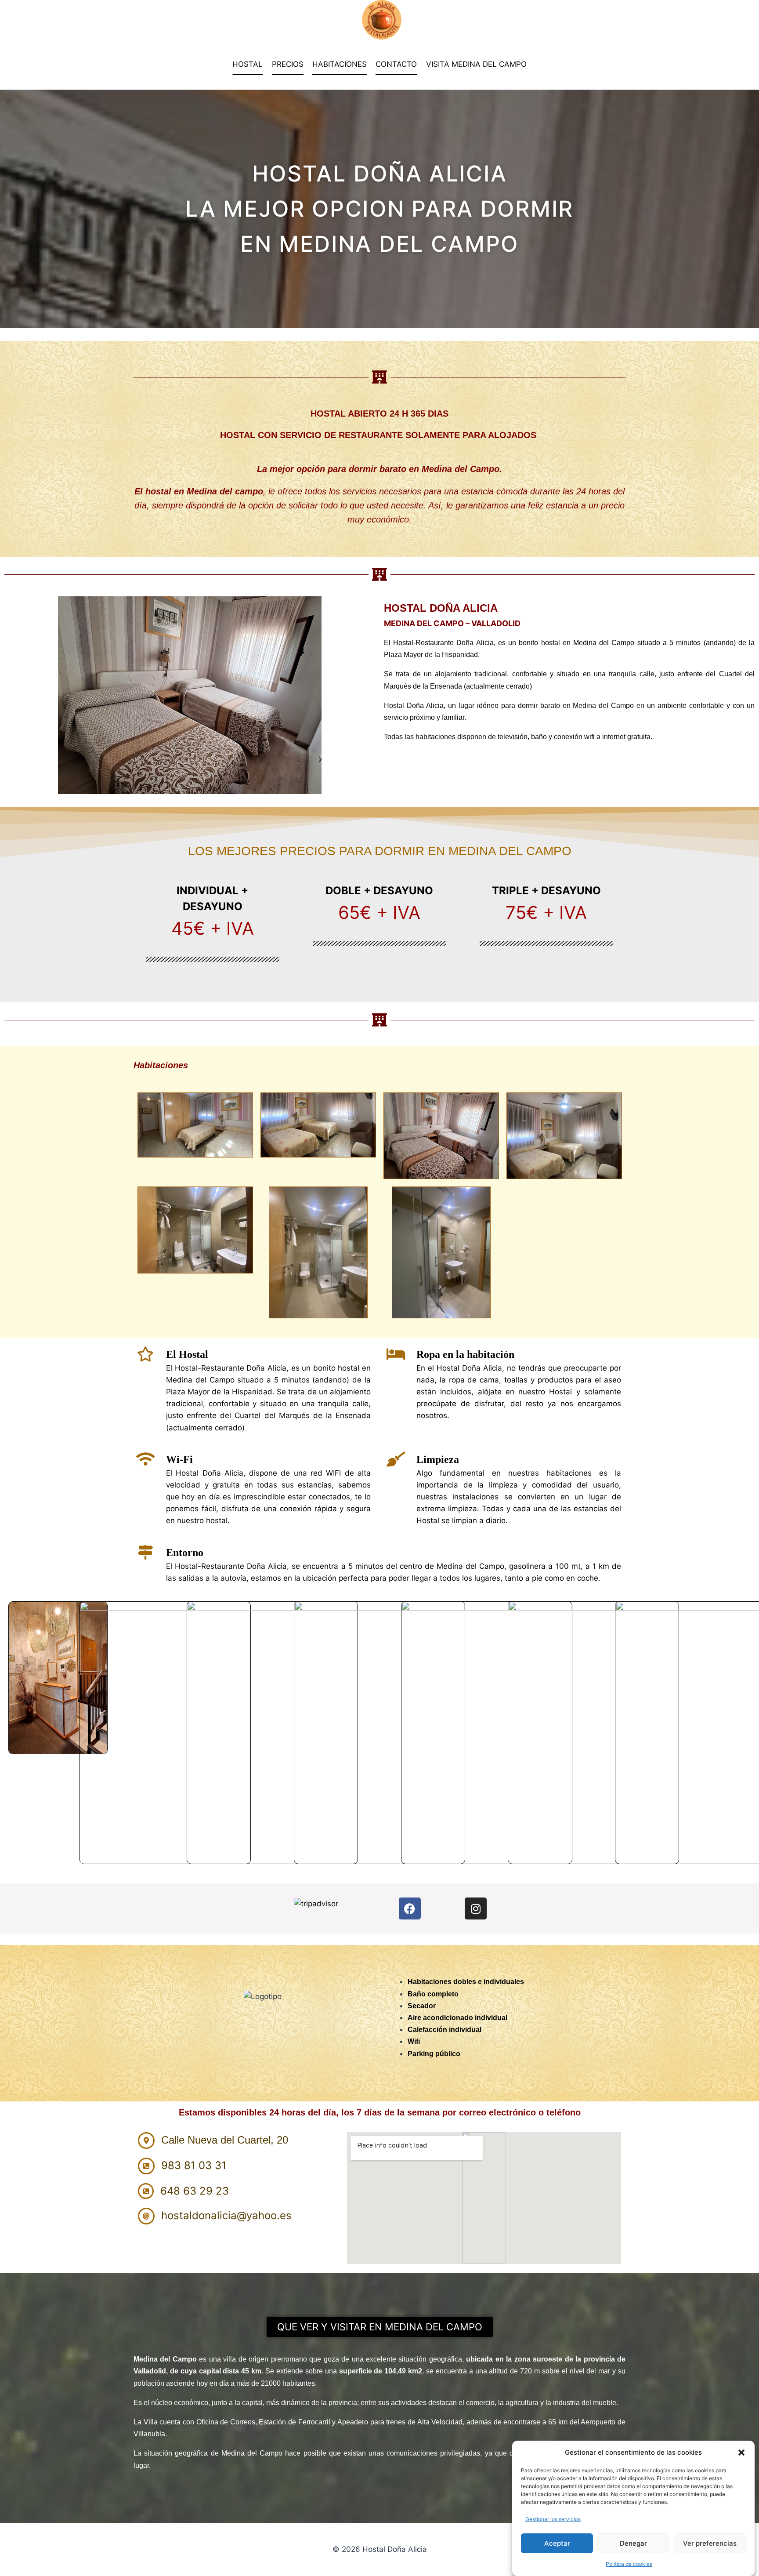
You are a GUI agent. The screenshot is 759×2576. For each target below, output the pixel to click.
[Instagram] (476, 1908)
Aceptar (557, 2543)
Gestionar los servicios (553, 2519)
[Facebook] (410, 1908)
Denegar (633, 2543)
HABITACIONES (340, 64)
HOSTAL (248, 64)
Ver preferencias (710, 2543)
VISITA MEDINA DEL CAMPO (476, 64)
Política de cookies (629, 2564)
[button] (741, 2453)
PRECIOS (288, 64)
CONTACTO (396, 64)
